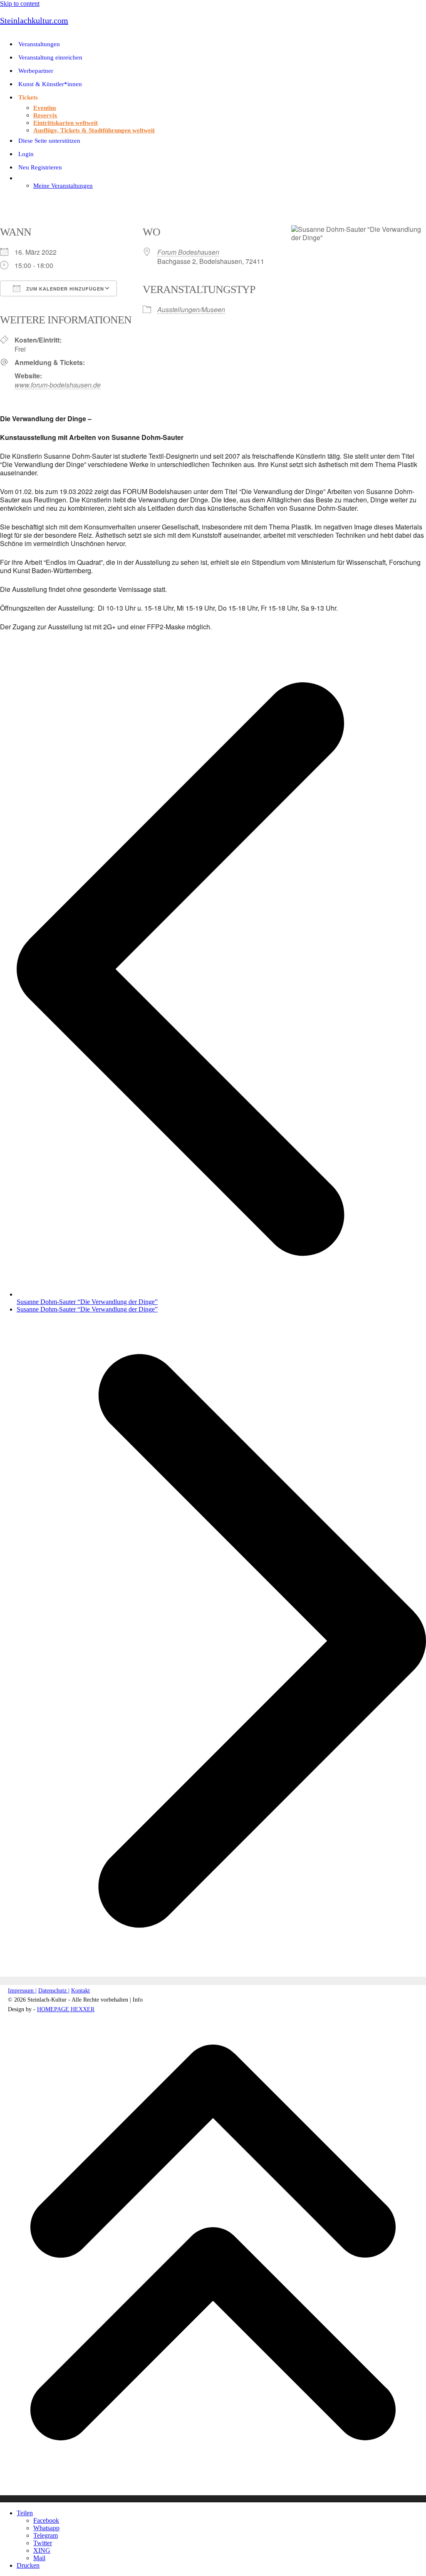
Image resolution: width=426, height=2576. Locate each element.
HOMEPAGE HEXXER (66, 2009)
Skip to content (20, 4)
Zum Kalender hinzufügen (64, 289)
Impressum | (22, 1991)
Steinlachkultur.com (34, 20)
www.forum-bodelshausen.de (58, 385)
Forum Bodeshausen (188, 252)
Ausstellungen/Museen (191, 309)
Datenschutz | (54, 1991)
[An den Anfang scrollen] (213, 2499)
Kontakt (80, 1991)
